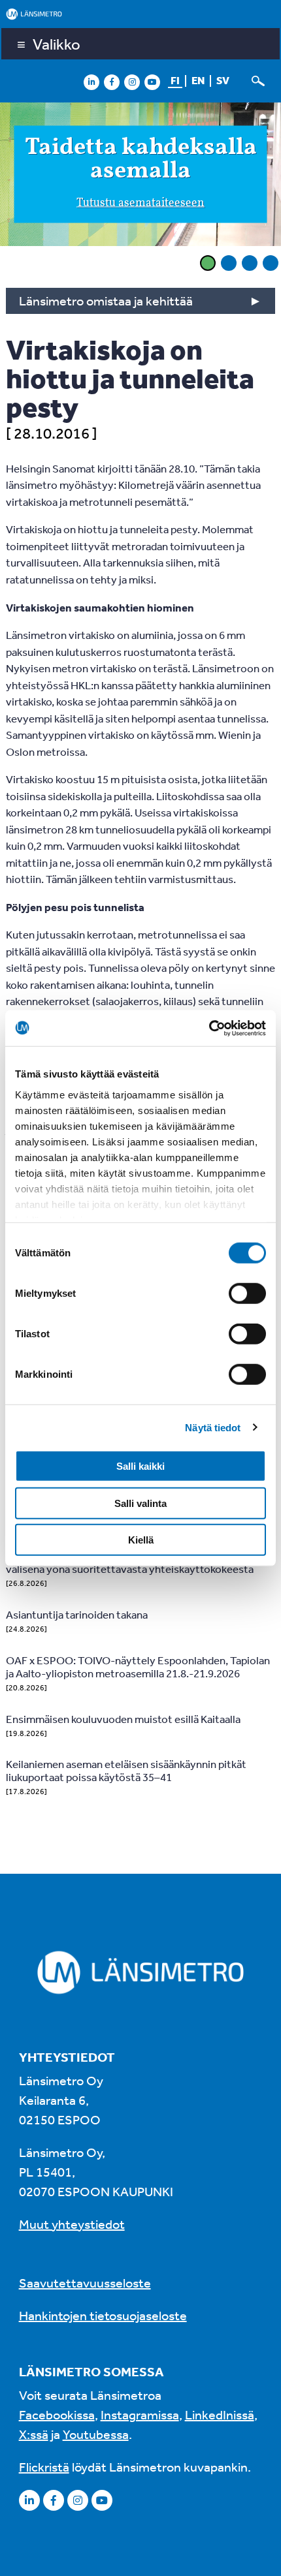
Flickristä (44, 2467)
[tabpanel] (140, 176)
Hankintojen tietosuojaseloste (103, 2315)
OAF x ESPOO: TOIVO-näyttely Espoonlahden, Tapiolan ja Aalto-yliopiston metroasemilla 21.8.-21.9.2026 (138, 1667)
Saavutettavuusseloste (85, 2283)
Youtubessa (96, 2434)
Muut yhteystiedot (72, 2224)
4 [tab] (271, 263)
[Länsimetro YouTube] (152, 82)
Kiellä (141, 1540)
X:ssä (34, 2434)
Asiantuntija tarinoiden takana (77, 1614)
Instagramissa (140, 2414)
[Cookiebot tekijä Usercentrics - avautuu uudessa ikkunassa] (209, 1028)
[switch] (247, 1294)
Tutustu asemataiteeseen (140, 203)
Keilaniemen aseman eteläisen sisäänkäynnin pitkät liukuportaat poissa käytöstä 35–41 (126, 1770)
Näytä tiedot (213, 1427)
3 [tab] (250, 263)
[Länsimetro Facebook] (112, 82)
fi (175, 80)
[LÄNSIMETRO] (140, 14)
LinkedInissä (220, 2414)
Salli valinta (140, 1503)
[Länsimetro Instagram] (132, 82)
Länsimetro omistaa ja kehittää (106, 301)
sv (223, 80)
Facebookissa (57, 2414)
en (198, 80)
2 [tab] (229, 263)
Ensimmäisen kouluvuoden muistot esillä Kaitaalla (123, 1719)
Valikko (57, 44)
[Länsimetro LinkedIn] (91, 82)
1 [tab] (208, 263)
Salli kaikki (140, 1466)
